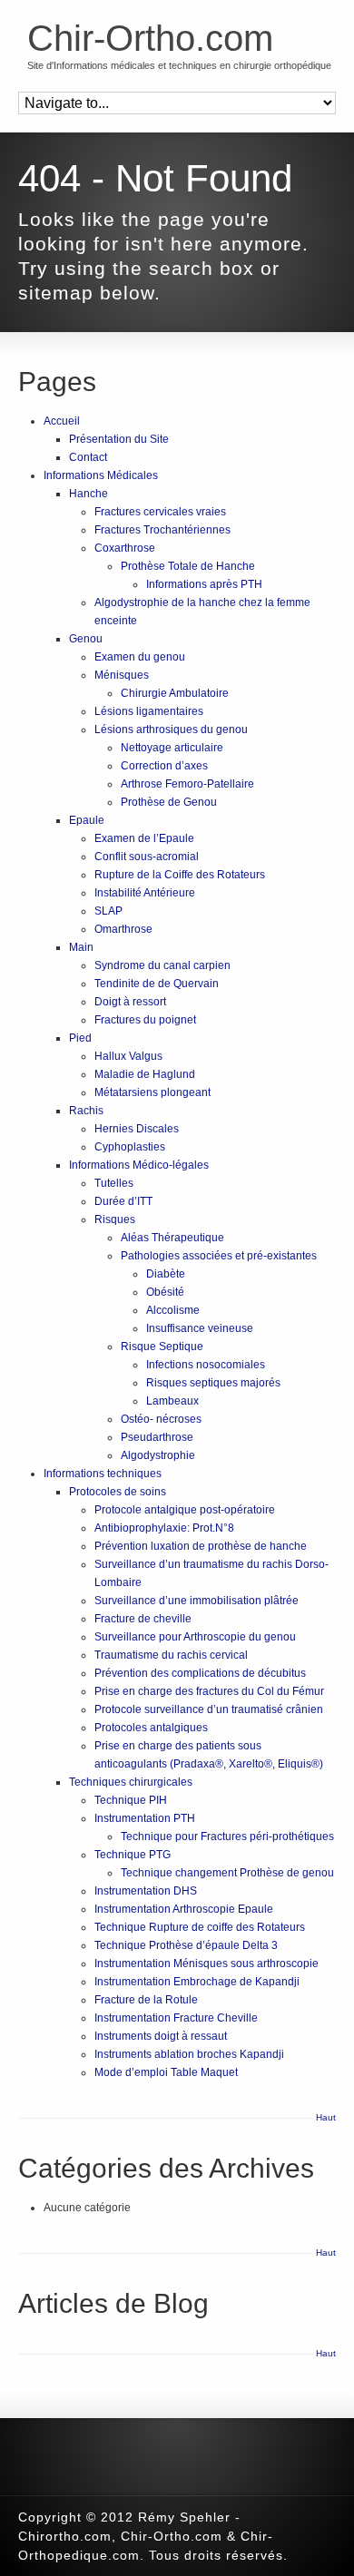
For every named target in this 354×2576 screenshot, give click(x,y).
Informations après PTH (204, 584)
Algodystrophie (158, 1455)
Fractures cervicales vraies (160, 512)
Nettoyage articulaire (172, 748)
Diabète (166, 1274)
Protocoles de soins (118, 1492)
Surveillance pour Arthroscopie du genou (195, 1637)
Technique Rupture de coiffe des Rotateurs (200, 1927)
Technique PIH (131, 1800)
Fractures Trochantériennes (162, 530)
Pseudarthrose (157, 1437)
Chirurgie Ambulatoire (175, 693)
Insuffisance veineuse (200, 1328)
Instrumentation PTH (145, 1818)
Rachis (86, 1111)
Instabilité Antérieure (145, 893)
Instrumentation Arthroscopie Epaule (184, 1909)
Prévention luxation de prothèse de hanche (201, 1546)
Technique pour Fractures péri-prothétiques (227, 1837)
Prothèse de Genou (169, 802)
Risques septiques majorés (213, 1383)
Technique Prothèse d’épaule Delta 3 (186, 1945)
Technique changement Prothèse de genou (227, 1873)
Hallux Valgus (128, 1056)
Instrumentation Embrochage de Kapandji (197, 1982)
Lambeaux (172, 1401)
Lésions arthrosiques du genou (171, 730)
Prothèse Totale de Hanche (188, 566)
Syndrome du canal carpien (162, 965)
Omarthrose (123, 929)
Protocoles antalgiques (151, 1728)
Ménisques (122, 675)
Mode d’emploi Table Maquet (166, 2072)
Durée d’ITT (123, 1201)
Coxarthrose (125, 548)
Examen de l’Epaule (144, 838)
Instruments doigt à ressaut (161, 2036)
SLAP (108, 911)
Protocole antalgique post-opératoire (185, 1510)
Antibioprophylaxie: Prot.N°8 (164, 1528)
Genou (86, 639)
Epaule (87, 820)
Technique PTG (133, 1855)
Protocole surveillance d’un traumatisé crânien (209, 1709)
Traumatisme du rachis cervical (171, 1655)
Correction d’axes (164, 766)
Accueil (62, 421)
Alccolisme (173, 1310)
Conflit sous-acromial (147, 857)
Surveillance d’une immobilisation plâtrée (197, 1601)
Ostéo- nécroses (161, 1419)
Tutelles (114, 1183)
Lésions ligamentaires (149, 711)
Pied (80, 1038)
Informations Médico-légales (139, 1165)
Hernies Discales (137, 1129)
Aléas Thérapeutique (172, 1238)
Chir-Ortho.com (150, 38)
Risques (115, 1219)
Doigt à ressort (130, 1002)
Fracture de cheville (143, 1619)
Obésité (165, 1292)
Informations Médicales (101, 475)
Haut (326, 2117)
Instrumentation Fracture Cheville (176, 2018)
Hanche (88, 494)
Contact (88, 457)
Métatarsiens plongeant (152, 1092)
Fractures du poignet (145, 1020)
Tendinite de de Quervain (157, 984)
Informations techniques (103, 1474)
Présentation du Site (119, 439)
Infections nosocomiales (206, 1365)
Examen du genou (140, 657)
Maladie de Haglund (145, 1074)
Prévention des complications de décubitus (200, 1673)
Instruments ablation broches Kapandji (189, 2054)
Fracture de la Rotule (146, 2000)
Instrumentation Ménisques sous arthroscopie (206, 1964)
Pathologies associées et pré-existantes (219, 1256)
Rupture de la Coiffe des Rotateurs (180, 875)
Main (81, 947)
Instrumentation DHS (146, 1891)
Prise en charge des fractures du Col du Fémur (209, 1691)
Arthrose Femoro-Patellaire (187, 784)
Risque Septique (162, 1347)
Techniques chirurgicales (131, 1782)
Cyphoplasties (130, 1147)
